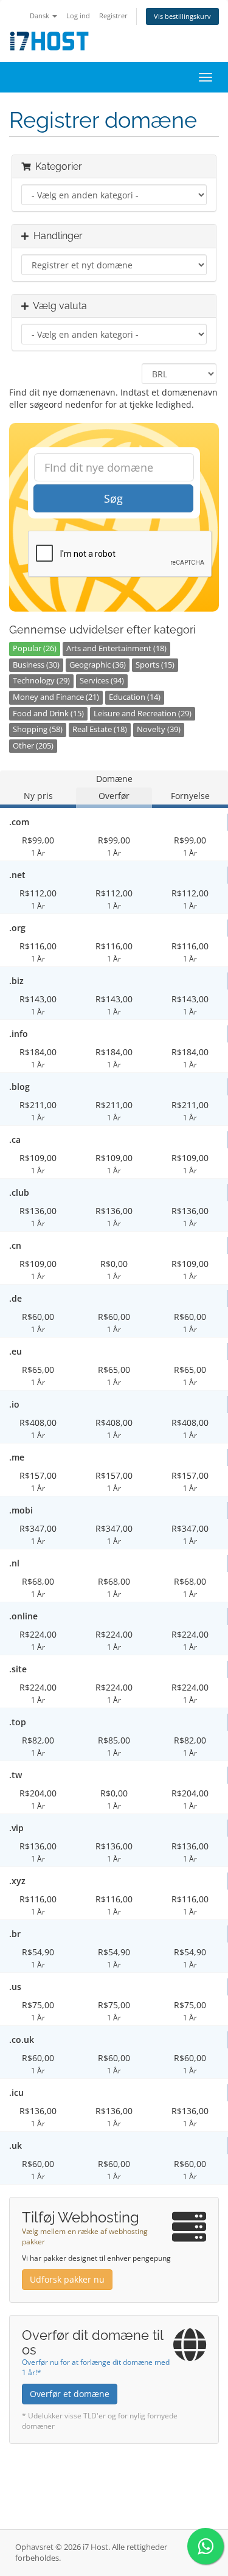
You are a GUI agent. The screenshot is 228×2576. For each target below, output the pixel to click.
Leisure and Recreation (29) (143, 714)
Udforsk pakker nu (67, 2279)
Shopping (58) (38, 729)
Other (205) (33, 746)
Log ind (78, 16)
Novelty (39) (159, 729)
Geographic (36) (98, 665)
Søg (113, 498)
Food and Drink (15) (48, 714)
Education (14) (135, 697)
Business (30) (36, 665)
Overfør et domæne (70, 2394)
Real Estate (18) (100, 729)
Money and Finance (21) (56, 697)
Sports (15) (155, 665)
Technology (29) (41, 681)
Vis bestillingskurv (182, 16)
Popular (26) (35, 648)
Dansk (40, 16)
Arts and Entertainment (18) (116, 648)
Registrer (113, 16)
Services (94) (102, 681)
